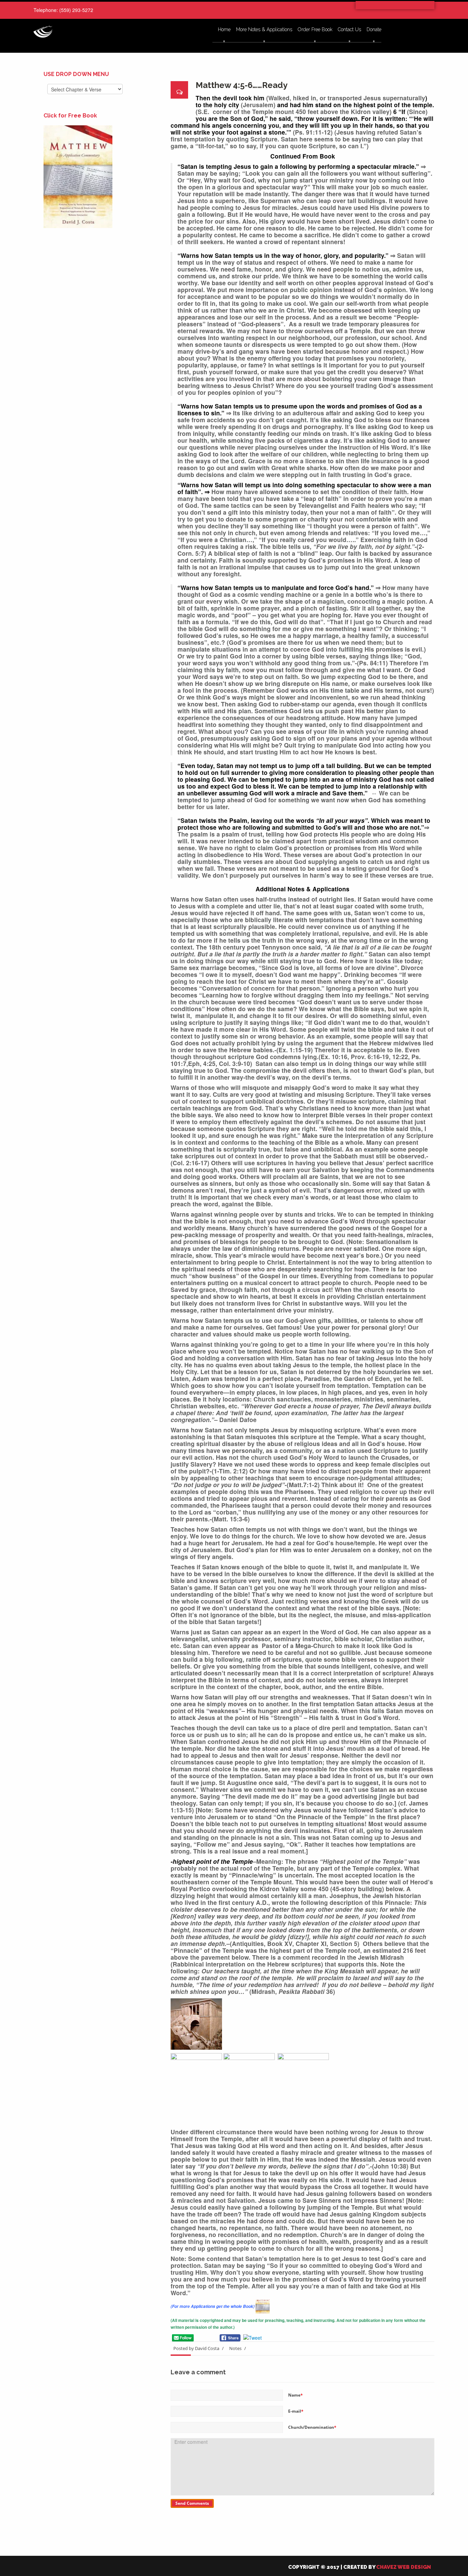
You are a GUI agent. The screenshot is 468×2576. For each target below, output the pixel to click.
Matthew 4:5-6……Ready (242, 85)
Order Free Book (315, 30)
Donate (374, 30)
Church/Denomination (312, 2427)
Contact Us (349, 30)
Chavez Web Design (404, 2567)
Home (224, 30)
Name (295, 2395)
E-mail (296, 2411)
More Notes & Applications (264, 30)
